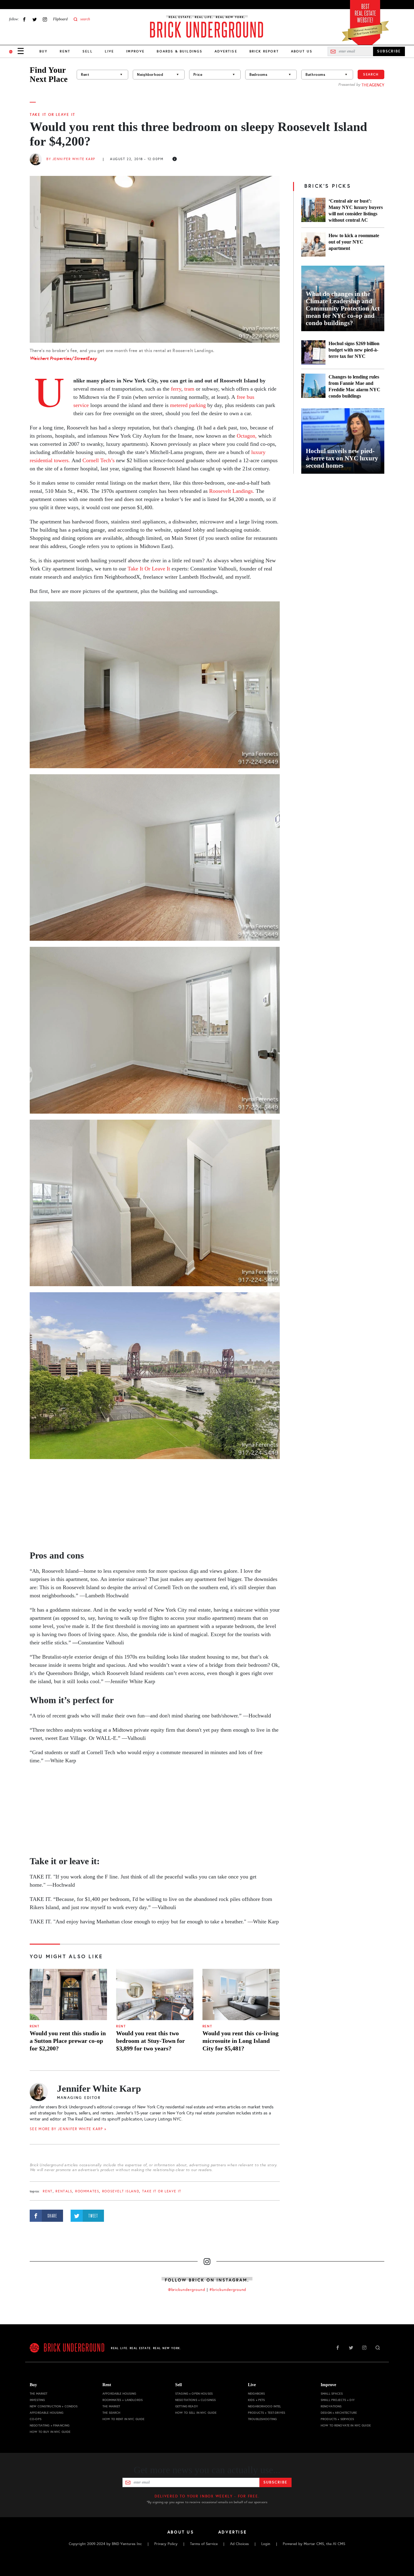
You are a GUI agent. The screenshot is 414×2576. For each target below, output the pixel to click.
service (81, 405)
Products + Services (337, 2419)
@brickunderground (187, 2290)
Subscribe (275, 2482)
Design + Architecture (339, 2413)
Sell (88, 51)
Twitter (35, 19)
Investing (37, 2400)
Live (110, 51)
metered (180, 405)
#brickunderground (228, 2290)
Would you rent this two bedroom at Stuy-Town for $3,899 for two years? (150, 2041)
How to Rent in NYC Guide (123, 2419)
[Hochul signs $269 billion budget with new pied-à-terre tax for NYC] (313, 352)
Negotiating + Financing (50, 2425)
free (241, 397)
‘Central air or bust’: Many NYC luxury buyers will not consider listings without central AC (356, 210)
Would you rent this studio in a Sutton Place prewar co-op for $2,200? (68, 2041)
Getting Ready (187, 2406)
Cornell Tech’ (97, 460)
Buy (43, 51)
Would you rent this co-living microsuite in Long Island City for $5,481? (240, 2041)
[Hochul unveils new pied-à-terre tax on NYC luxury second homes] (343, 441)
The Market (38, 2394)
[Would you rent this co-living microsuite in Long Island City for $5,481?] (241, 1995)
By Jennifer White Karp (71, 159)
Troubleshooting (262, 2419)
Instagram (45, 19)
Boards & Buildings (180, 51)
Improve (135, 51)
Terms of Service (204, 2544)
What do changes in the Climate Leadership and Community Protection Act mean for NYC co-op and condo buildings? (343, 308)
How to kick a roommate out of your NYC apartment (354, 242)
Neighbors (256, 2394)
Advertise (226, 51)
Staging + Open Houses (194, 2394)
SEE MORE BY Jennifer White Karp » (68, 2129)
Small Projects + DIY (338, 2400)
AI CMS (339, 2544)
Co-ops (36, 2419)
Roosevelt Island (121, 2191)
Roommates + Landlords (123, 2400)
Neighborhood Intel (265, 2406)
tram (189, 389)
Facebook (24, 19)
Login (266, 2544)
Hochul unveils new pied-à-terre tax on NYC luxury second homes (342, 458)
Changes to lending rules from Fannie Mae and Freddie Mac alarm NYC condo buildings (354, 386)
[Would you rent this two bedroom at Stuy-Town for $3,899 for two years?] (155, 1995)
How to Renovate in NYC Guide (346, 2425)
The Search (111, 2413)
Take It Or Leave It (52, 115)
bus (250, 397)
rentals (64, 2191)
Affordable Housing (47, 2413)
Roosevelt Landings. (232, 491)
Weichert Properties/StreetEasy (63, 358)
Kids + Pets (257, 2400)
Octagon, (247, 436)
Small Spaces (332, 2394)
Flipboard (60, 19)
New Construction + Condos (54, 2406)
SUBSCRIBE (389, 51)
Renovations (331, 2406)
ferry (176, 389)
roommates (87, 2191)
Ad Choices (239, 2544)
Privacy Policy (166, 2544)
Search (371, 74)
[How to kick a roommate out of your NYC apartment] (313, 244)
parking (197, 405)
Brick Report (264, 51)
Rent (65, 51)
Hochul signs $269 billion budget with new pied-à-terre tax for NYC (354, 350)
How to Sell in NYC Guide (196, 2413)
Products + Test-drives (267, 2413)
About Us (302, 51)
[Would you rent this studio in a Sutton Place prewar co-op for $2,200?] (68, 1995)
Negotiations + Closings (195, 2400)
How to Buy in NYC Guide (50, 2432)
